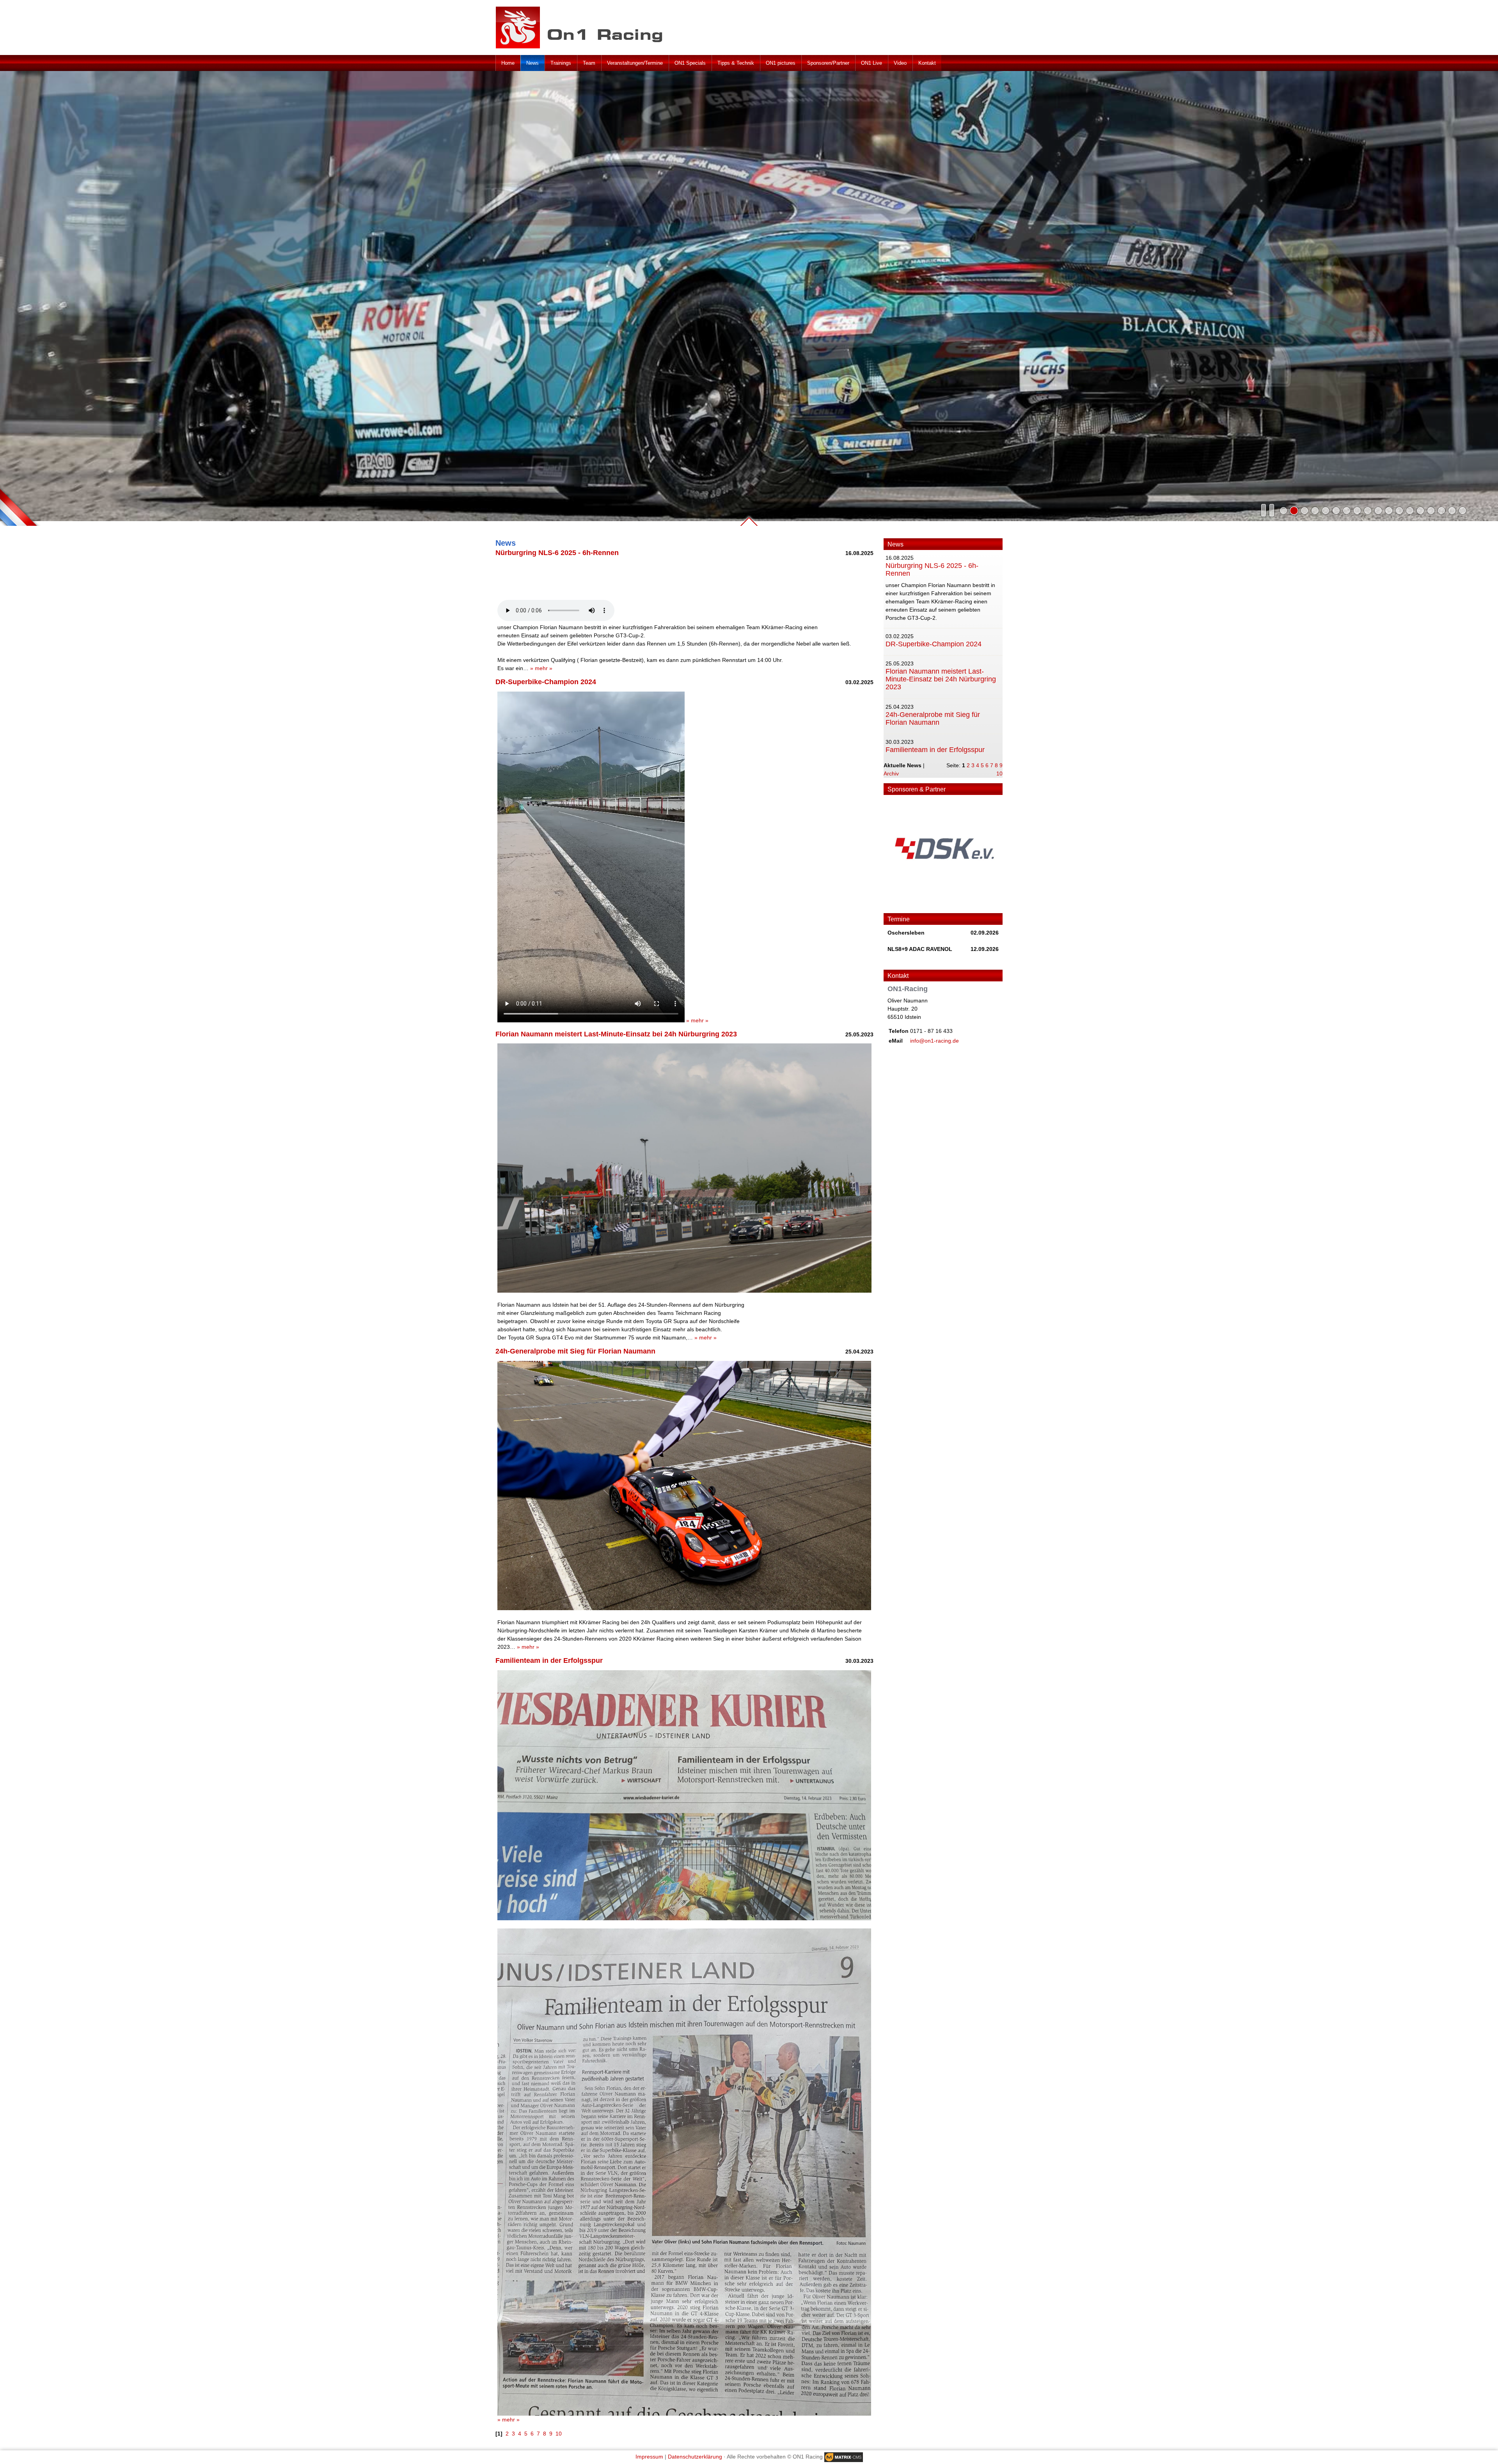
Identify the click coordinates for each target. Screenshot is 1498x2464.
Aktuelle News (903, 765)
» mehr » (541, 668)
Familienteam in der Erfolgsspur (935, 750)
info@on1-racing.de (934, 1041)
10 (999, 773)
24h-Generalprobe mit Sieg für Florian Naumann (933, 718)
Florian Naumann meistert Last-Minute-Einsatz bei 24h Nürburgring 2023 (941, 679)
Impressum (649, 2457)
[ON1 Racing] (584, 27)
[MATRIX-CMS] (844, 2457)
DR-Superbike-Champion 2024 (934, 644)
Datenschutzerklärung (695, 2457)
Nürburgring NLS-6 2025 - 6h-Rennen (932, 569)
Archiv (891, 773)
